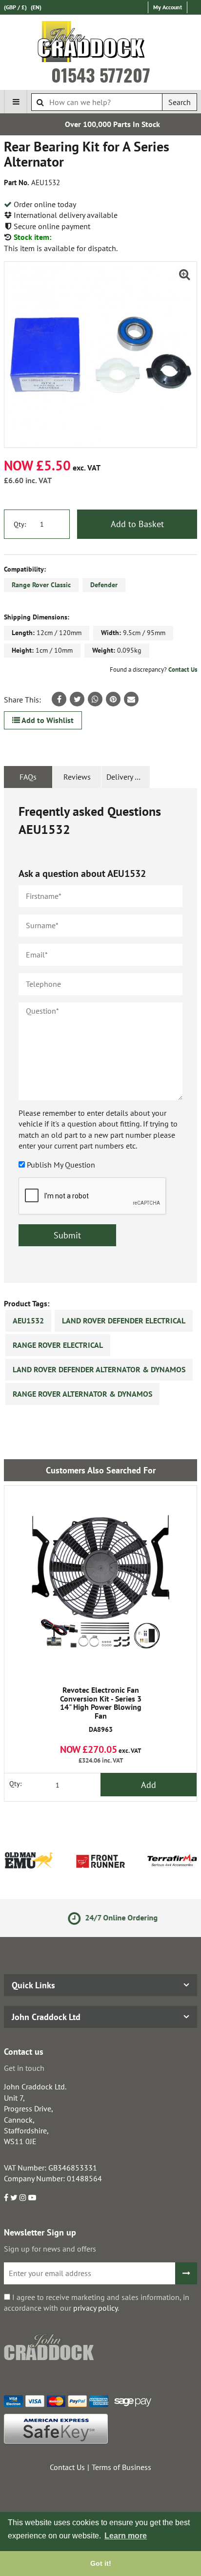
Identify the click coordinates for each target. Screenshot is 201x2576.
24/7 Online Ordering (109, 1917)
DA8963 (101, 1710)
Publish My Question (61, 1165)
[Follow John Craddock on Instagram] (23, 2197)
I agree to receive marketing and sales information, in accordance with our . (97, 2302)
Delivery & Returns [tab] (128, 777)
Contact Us (183, 670)
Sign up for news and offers (50, 2249)
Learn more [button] (126, 2536)
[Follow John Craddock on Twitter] (14, 2197)
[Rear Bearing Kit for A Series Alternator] (100, 355)
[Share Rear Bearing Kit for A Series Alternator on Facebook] (59, 699)
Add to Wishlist (47, 720)
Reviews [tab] (77, 777)
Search (180, 102)
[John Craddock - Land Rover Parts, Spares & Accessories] (101, 43)
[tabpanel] (100, 1035)
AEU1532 (28, 1320)
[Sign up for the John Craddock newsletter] (186, 2273)
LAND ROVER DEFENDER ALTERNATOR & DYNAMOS (99, 1369)
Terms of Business (121, 2467)
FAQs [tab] (28, 777)
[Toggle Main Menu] (16, 102)
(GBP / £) (15, 7)
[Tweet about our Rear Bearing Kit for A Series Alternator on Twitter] (77, 699)
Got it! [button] (101, 2563)
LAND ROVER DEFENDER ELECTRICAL (124, 1320)
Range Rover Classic (41, 585)
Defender (104, 585)
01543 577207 (101, 75)
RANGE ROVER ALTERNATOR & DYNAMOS (82, 1394)
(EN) (36, 7)
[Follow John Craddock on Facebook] (6, 2197)
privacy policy (95, 2308)
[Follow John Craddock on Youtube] (32, 2197)
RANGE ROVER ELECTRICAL (58, 1345)
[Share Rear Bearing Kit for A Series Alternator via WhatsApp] (95, 699)
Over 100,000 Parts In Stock (101, 124)
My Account (168, 7)
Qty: (20, 524)
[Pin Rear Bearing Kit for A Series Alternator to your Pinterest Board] (113, 699)
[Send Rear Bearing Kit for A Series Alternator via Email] (131, 699)
